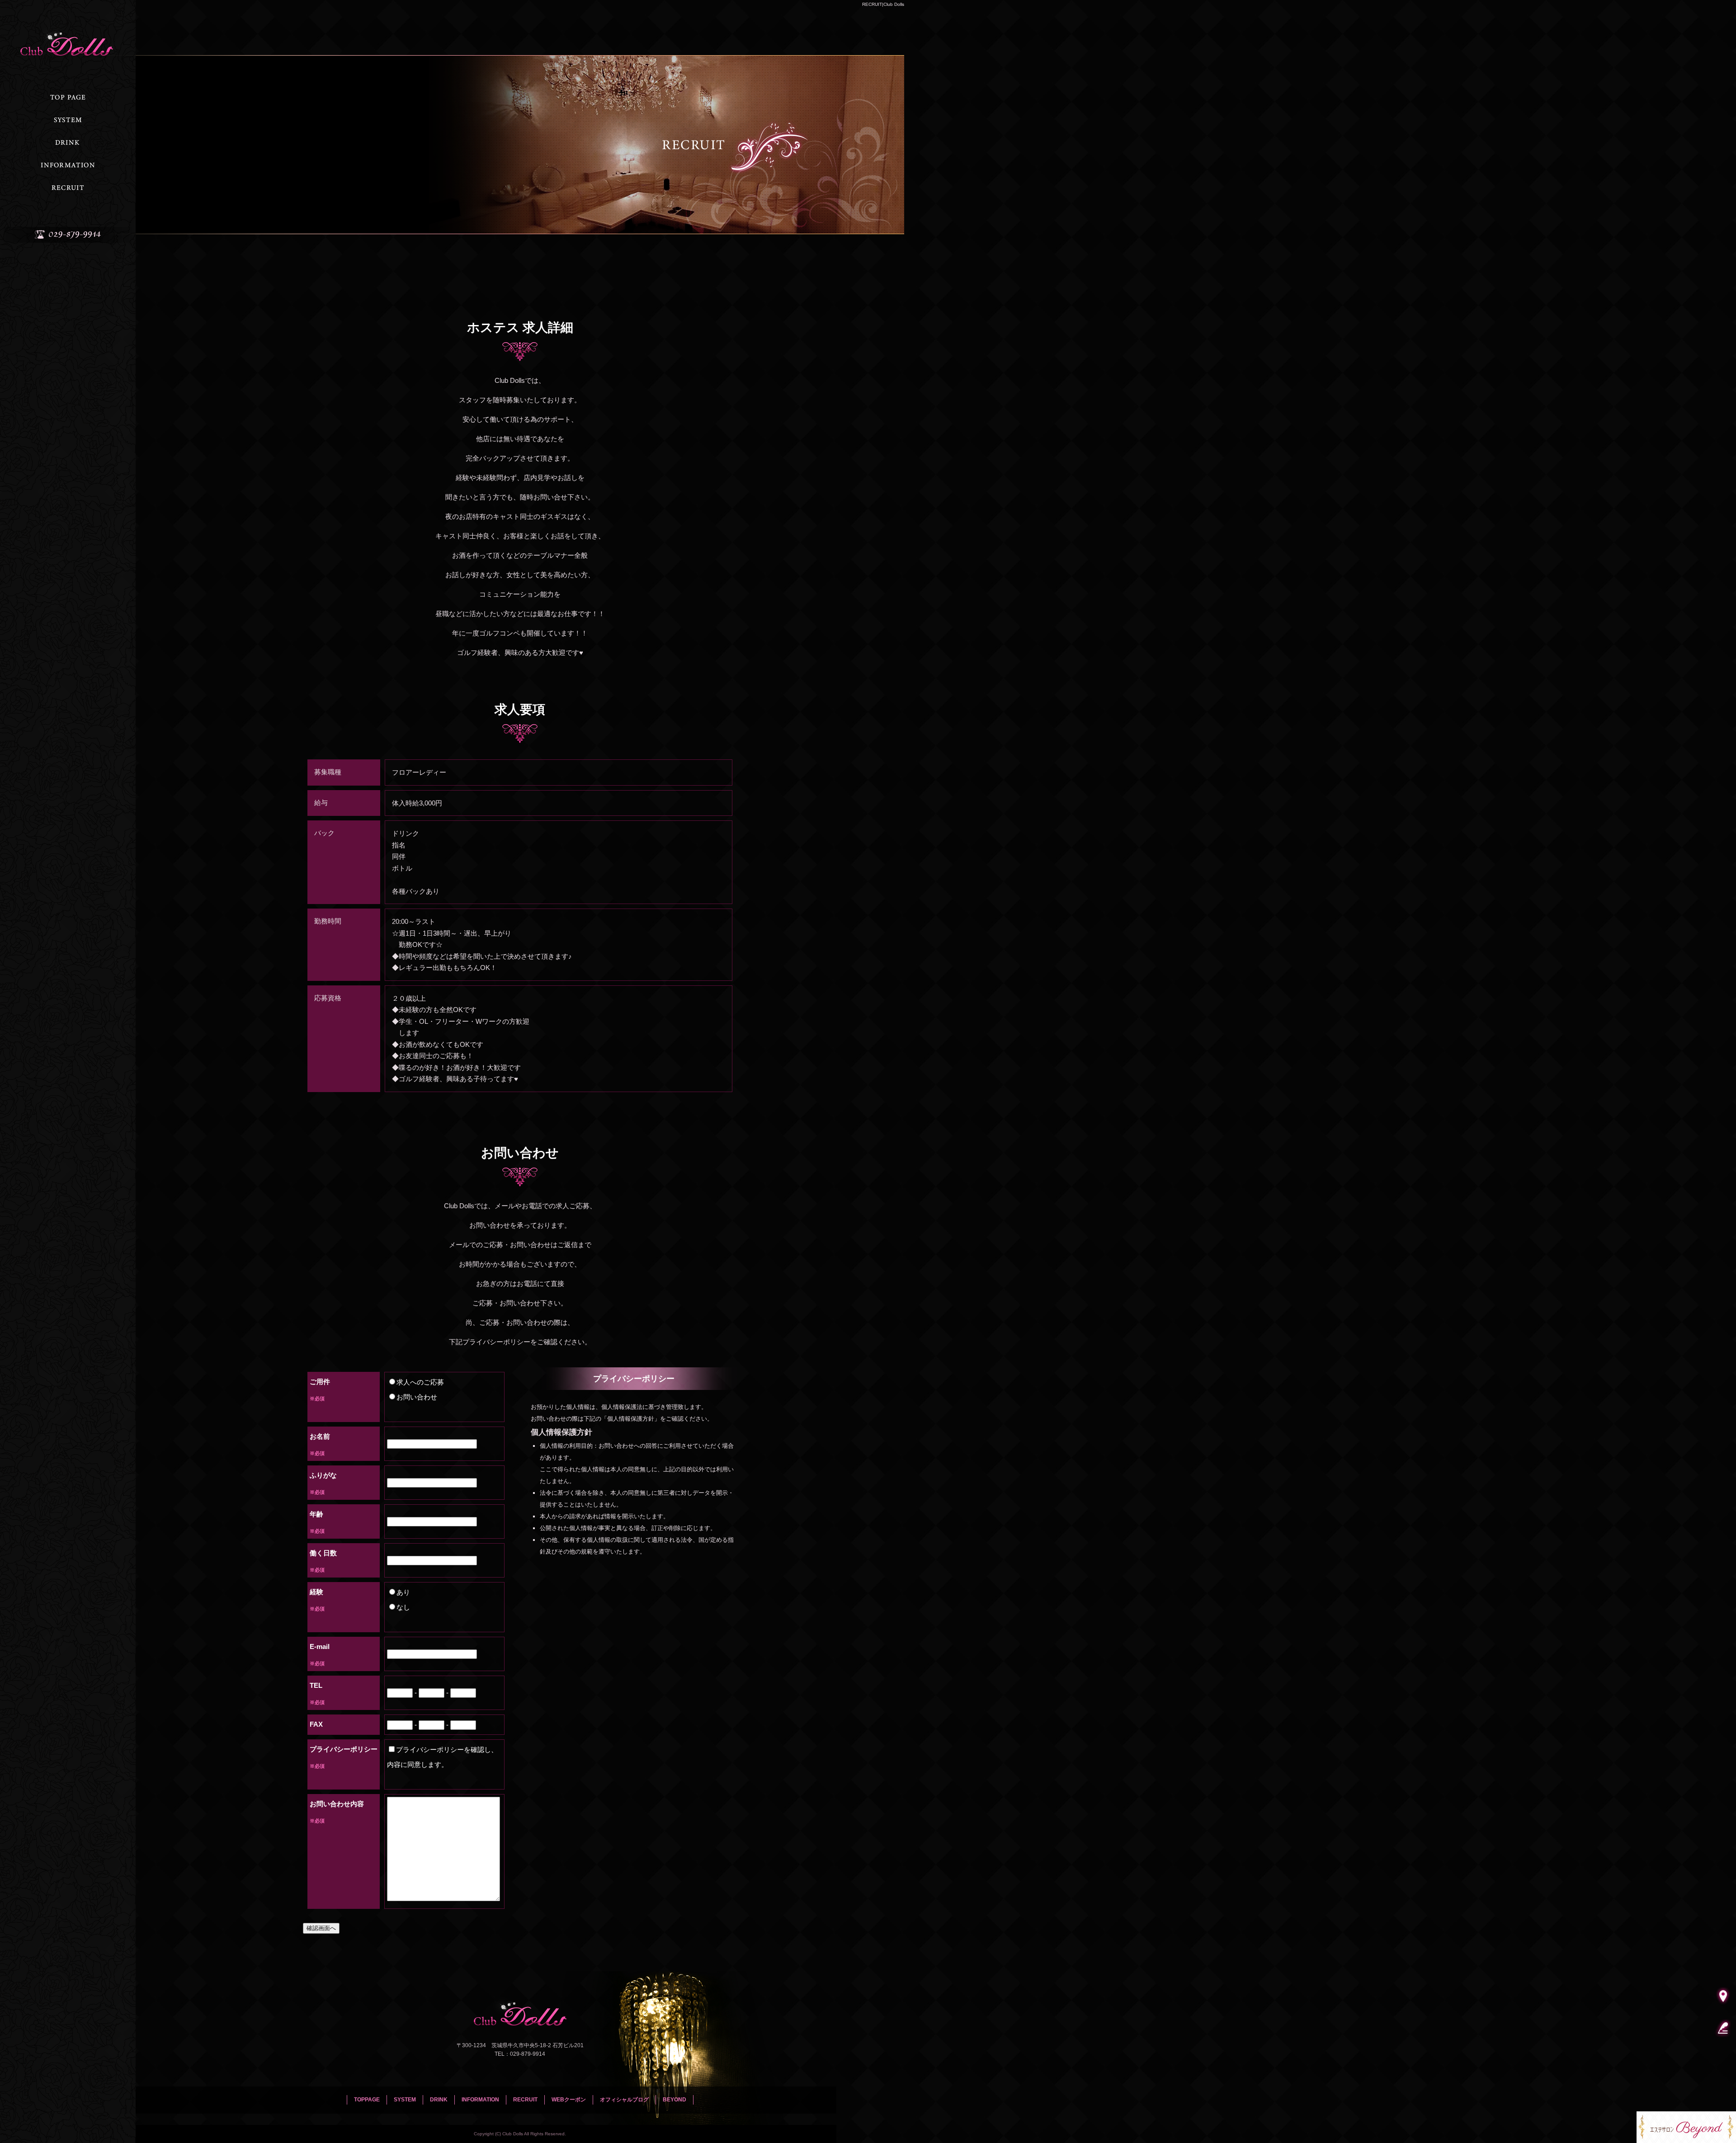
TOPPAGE (68, 97)
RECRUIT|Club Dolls (883, 4)
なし (403, 1607)
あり (403, 1592)
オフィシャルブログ (624, 2100)
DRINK (68, 142)
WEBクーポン (569, 2100)
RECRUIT (68, 188)
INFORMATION (68, 165)
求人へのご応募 (420, 1382)
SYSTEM (68, 120)
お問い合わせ (417, 1397)
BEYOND (675, 2100)
